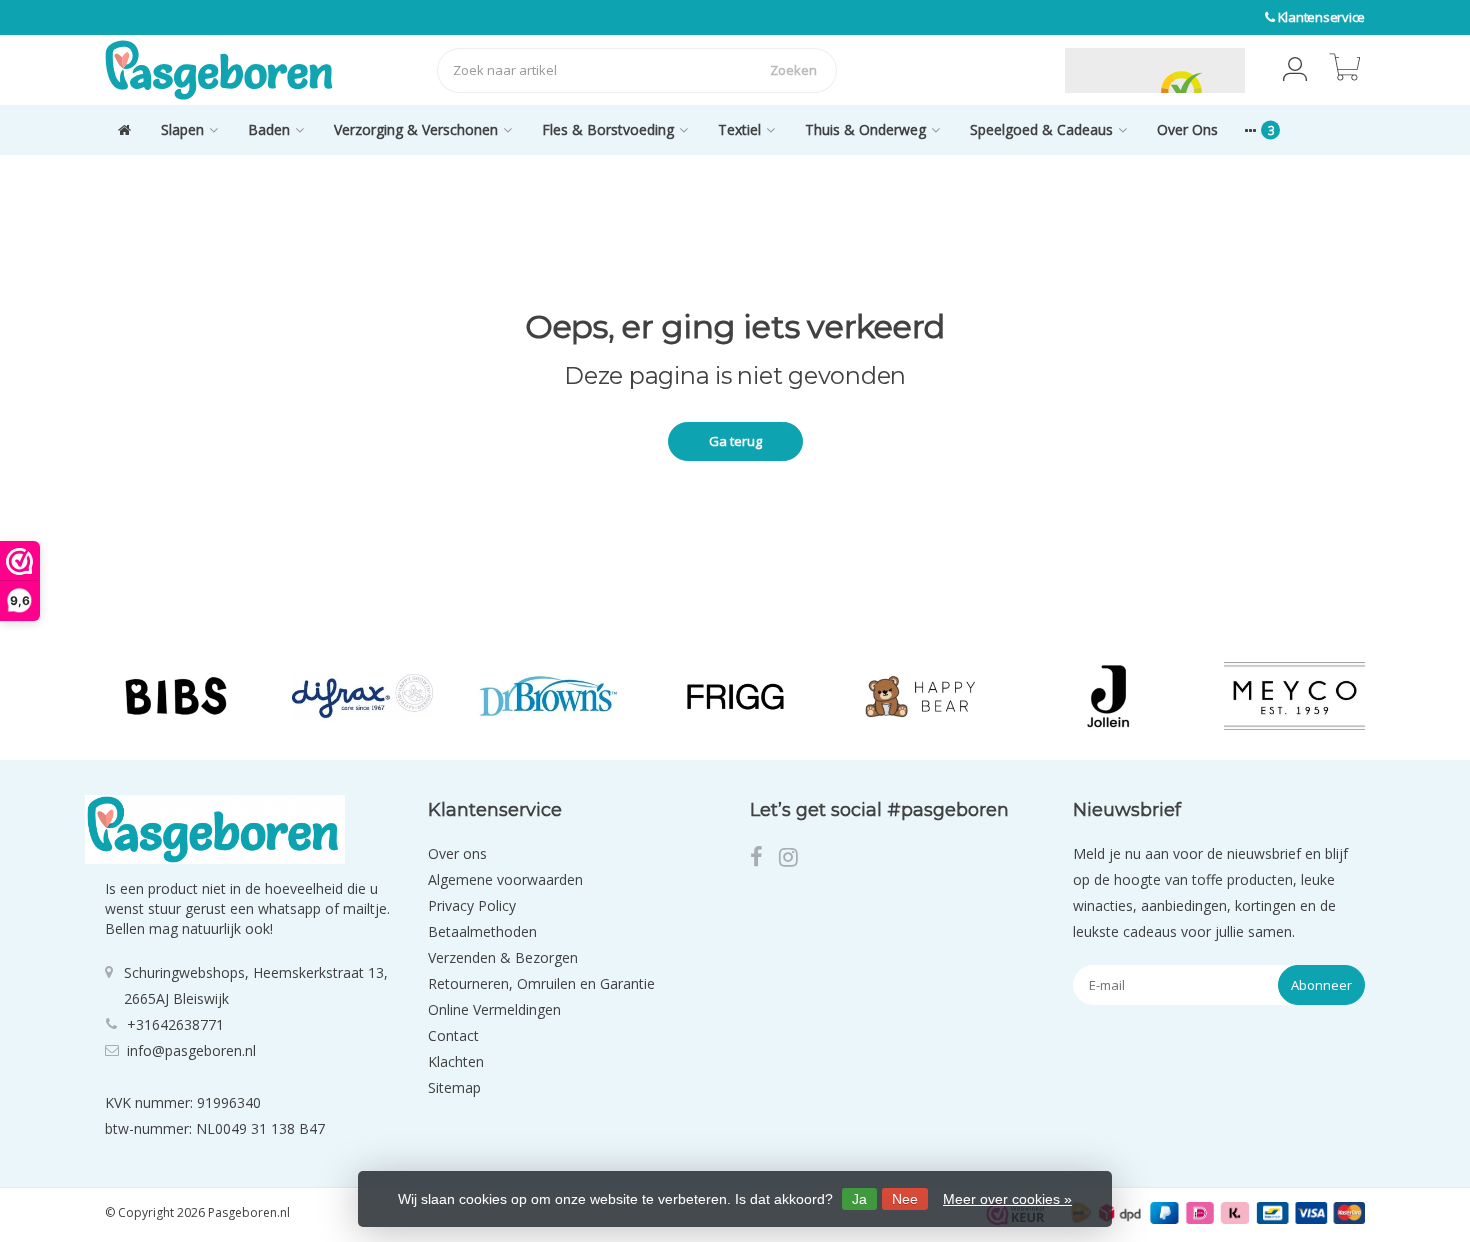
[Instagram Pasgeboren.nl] (794, 859)
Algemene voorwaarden (505, 879)
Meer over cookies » (1007, 1199)
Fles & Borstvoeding (608, 129)
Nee (905, 1199)
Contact (453, 1035)
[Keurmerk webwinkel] (1018, 70)
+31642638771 (175, 1024)
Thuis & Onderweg (865, 129)
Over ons (457, 853)
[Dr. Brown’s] (548, 696)
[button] (1295, 70)
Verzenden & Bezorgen (503, 957)
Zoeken (793, 70)
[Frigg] (735, 696)
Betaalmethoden (482, 931)
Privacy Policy (472, 905)
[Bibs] (175, 696)
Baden (269, 129)
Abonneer (1321, 985)
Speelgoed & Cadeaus (1041, 129)
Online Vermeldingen (494, 1009)
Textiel (739, 129)
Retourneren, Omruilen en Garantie (541, 983)
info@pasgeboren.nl (191, 1050)
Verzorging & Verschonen (416, 129)
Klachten (456, 1061)
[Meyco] (1294, 696)
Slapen (182, 129)
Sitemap (454, 1087)
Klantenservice (1322, 17)
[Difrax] (362, 696)
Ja (859, 1199)
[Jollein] (1107, 696)
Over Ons (1187, 129)
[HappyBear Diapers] (921, 696)
